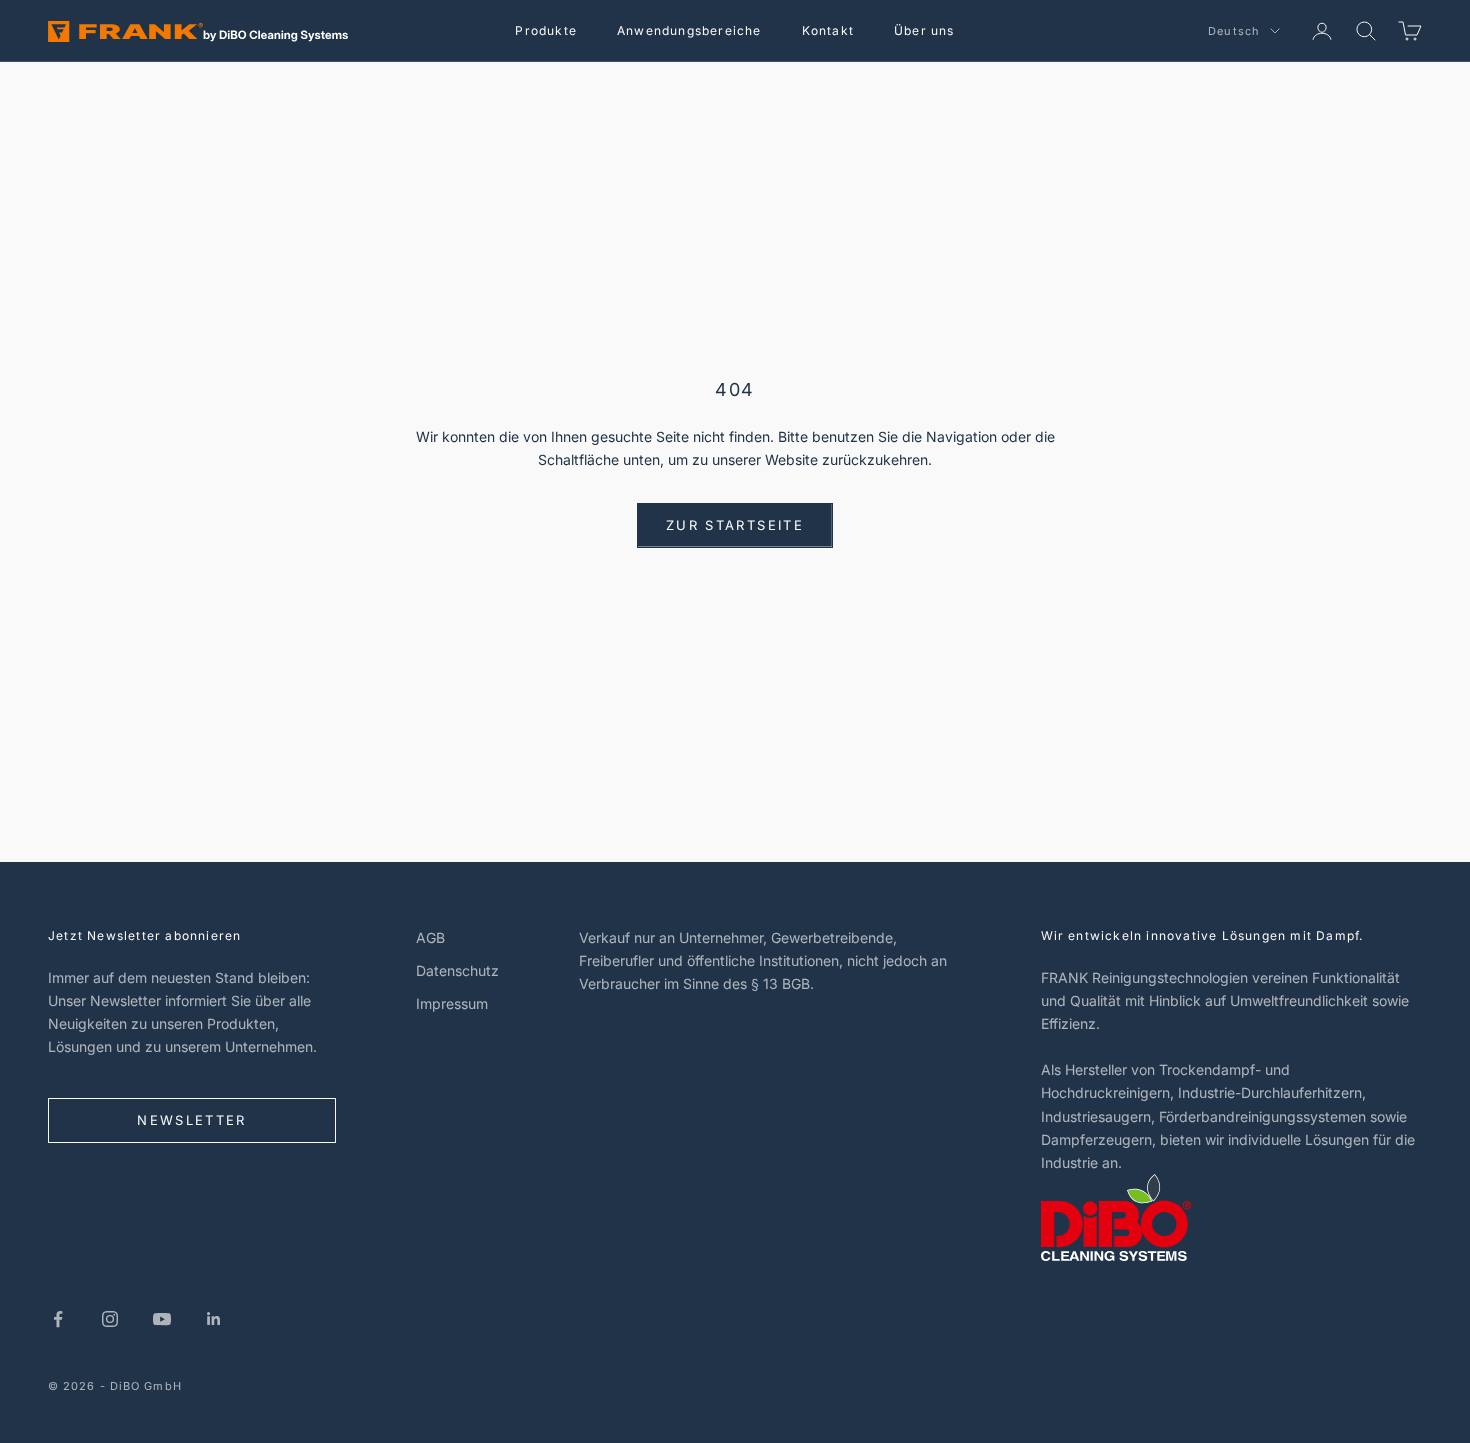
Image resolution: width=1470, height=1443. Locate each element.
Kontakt (828, 30)
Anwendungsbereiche (689, 30)
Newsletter (191, 1120)
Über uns (924, 30)
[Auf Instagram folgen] (110, 1319)
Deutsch (1234, 31)
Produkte (546, 30)
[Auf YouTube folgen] (162, 1319)
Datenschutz (457, 970)
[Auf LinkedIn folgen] (214, 1319)
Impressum (452, 1003)
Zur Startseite (735, 525)
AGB (430, 937)
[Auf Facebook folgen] (58, 1319)
